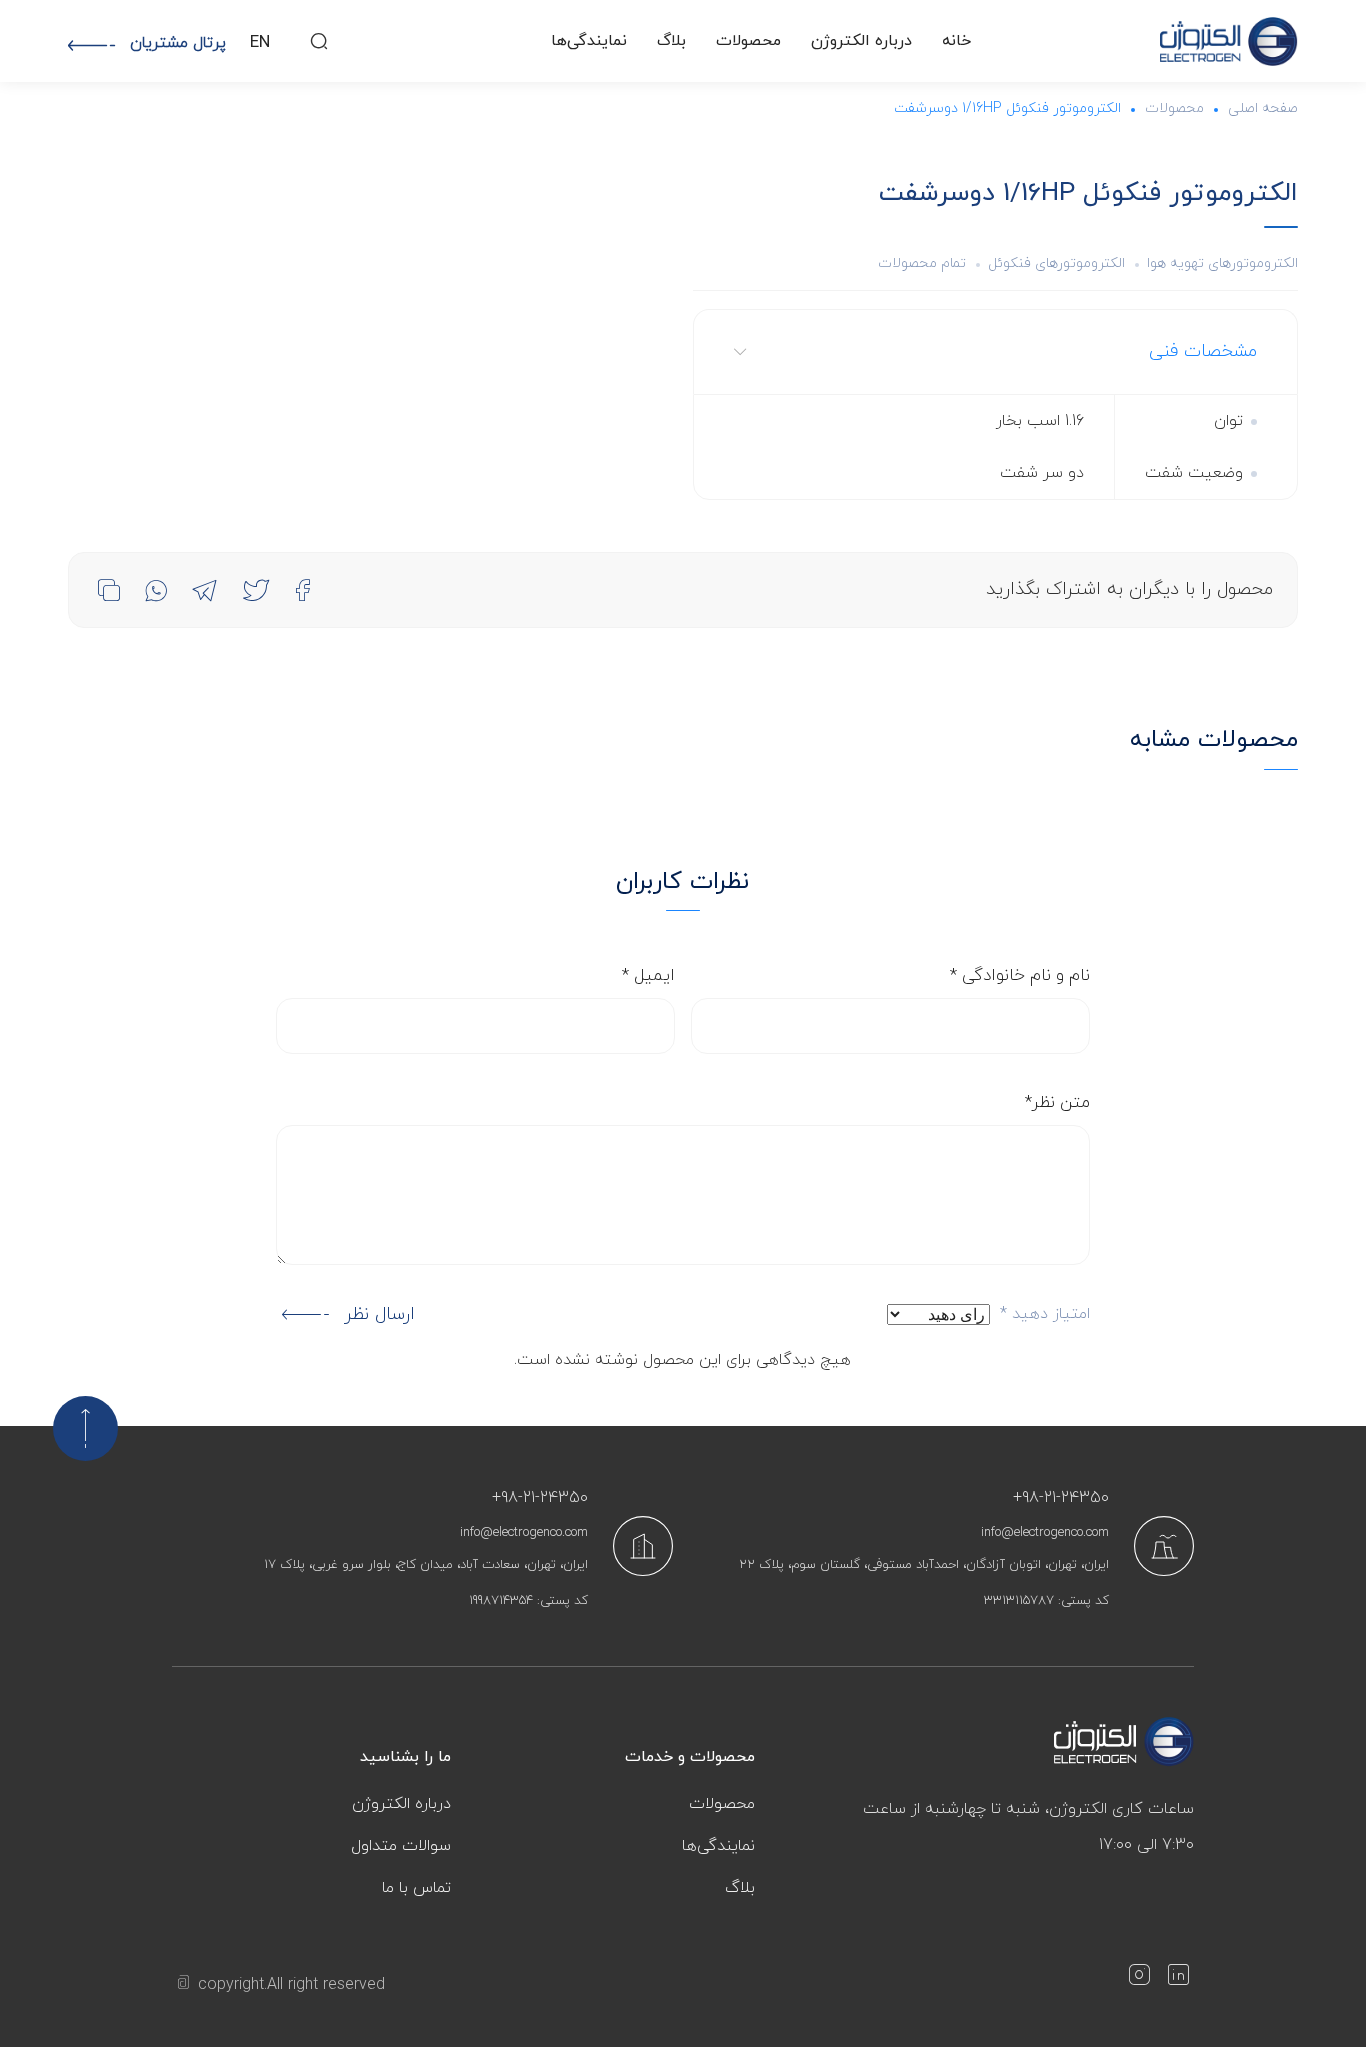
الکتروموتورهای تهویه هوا (1222, 263)
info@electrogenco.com (1045, 1533)
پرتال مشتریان (178, 43)
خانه (956, 41)
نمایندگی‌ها (589, 41)
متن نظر (1057, 1103)
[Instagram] (1139, 1979)
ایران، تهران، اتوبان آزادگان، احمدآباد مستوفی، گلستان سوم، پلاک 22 (924, 1565)
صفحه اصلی (1263, 108)
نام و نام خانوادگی (1020, 976)
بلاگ (671, 41)
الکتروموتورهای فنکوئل (1056, 263)
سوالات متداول (401, 1846)
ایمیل (648, 976)
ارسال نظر (379, 1314)
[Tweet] (256, 590)
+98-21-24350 (1061, 1498)
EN (260, 43)
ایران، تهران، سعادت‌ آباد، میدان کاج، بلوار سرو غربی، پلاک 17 (426, 1565)
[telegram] (204, 590)
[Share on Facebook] (302, 590)
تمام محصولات (922, 263)
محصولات (748, 41)
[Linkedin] (1178, 1979)
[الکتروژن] (1229, 41)
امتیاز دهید (1045, 1314)
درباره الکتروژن (861, 41)
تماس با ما (416, 1888)
